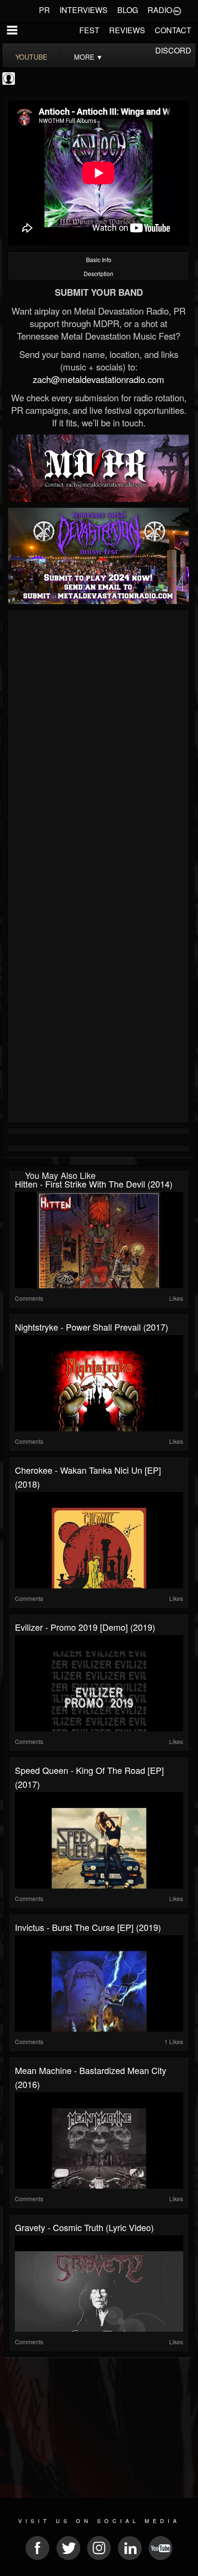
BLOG (128, 10)
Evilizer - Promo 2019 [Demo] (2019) (85, 1627)
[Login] (177, 10)
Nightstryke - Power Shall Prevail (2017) (92, 1327)
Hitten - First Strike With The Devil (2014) (94, 1184)
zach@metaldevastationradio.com (99, 379)
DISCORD (173, 50)
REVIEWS (127, 30)
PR (44, 10)
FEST (89, 30)
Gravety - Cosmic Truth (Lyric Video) (84, 2227)
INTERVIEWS (84, 10)
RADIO (160, 10)
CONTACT (173, 30)
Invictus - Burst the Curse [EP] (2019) (88, 1927)
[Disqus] (99, 741)
